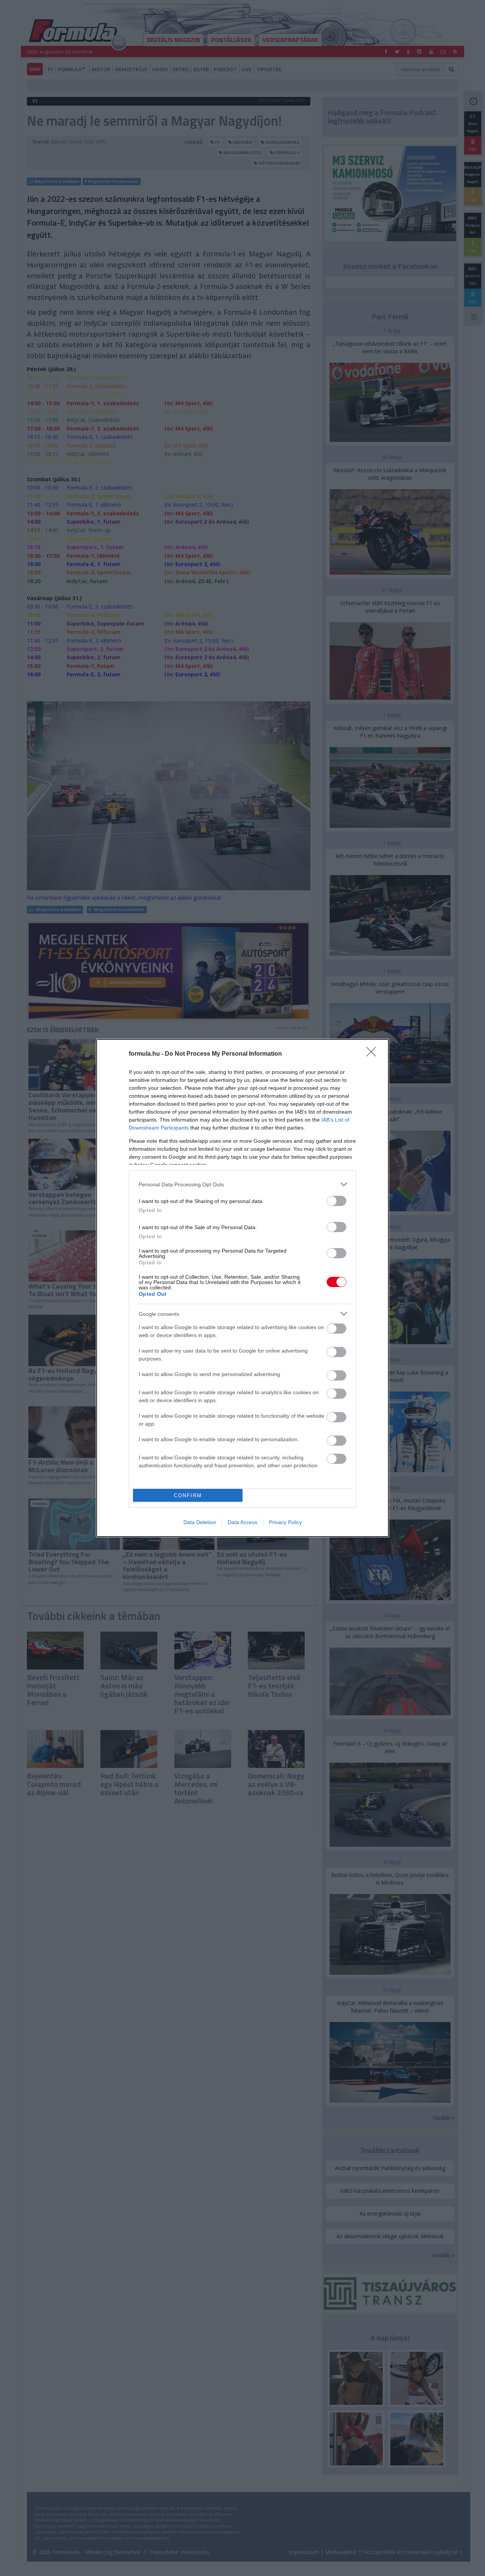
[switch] (336, 1201)
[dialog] (242, 1288)
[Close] (374, 1054)
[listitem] (242, 1184)
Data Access (242, 1522)
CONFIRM (188, 1496)
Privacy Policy (286, 1522)
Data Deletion (200, 1522)
